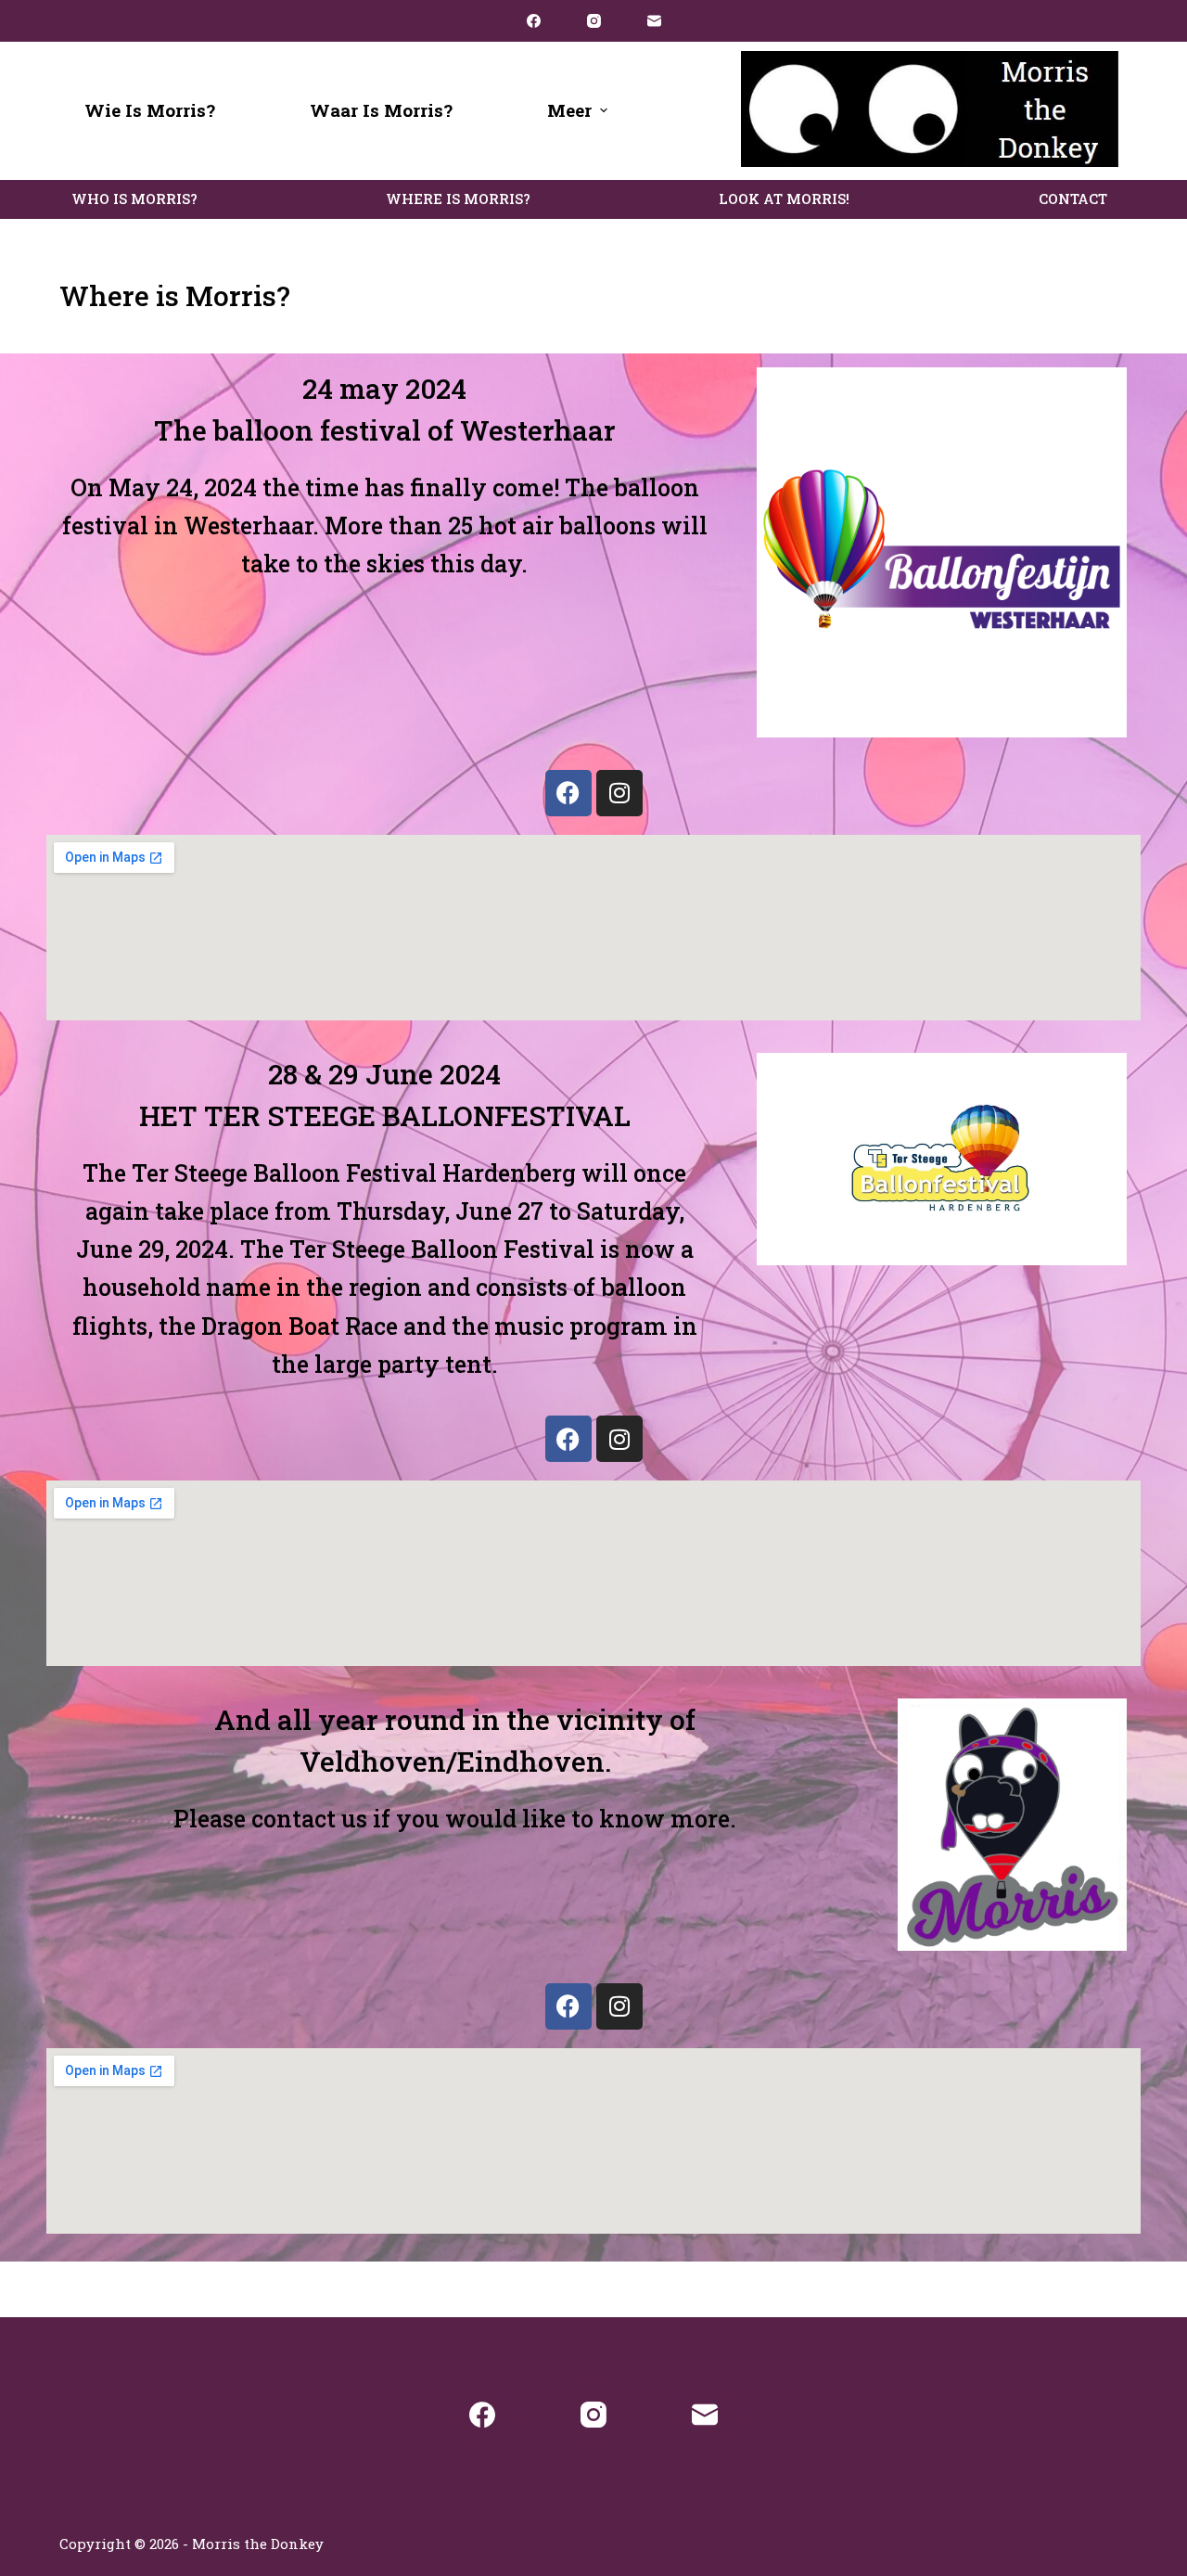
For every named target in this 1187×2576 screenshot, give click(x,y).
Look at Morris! (784, 199)
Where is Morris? (458, 199)
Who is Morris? (134, 199)
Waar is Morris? (381, 110)
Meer (569, 110)
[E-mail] (654, 21)
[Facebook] (534, 21)
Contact (1073, 199)
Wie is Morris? (150, 110)
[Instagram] (594, 21)
